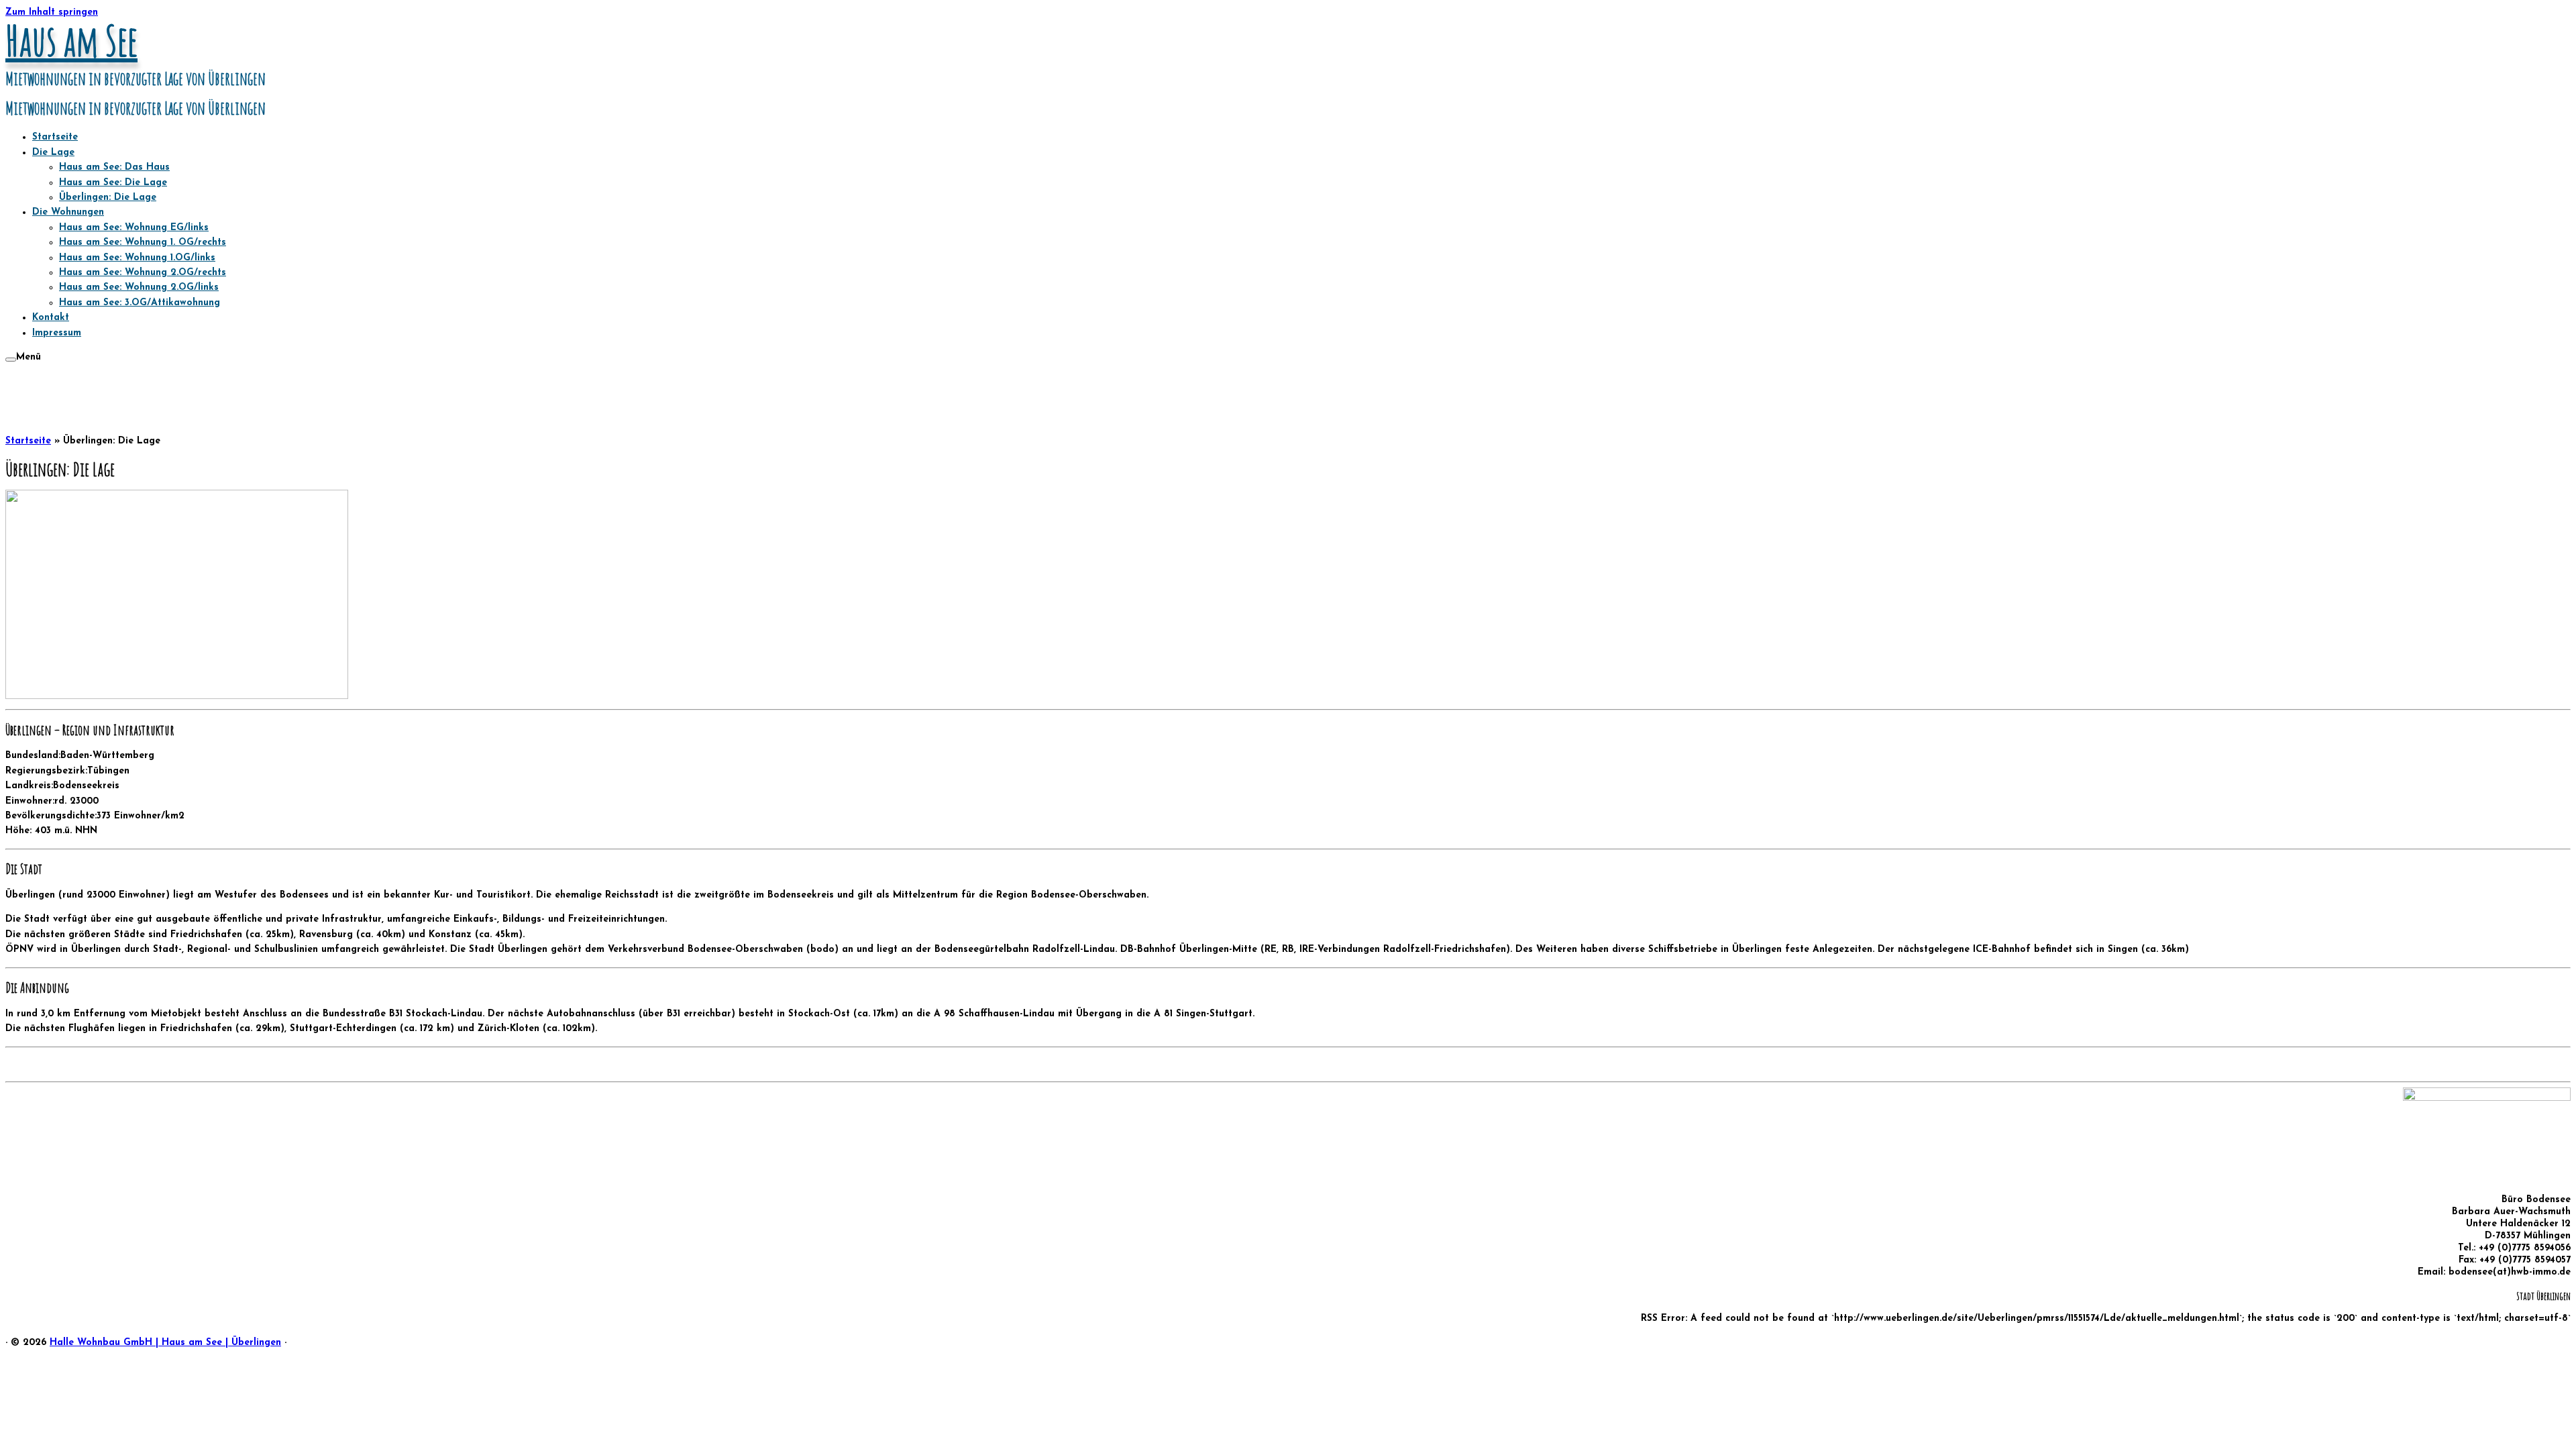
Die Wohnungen (68, 212)
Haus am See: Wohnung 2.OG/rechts (143, 273)
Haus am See (71, 40)
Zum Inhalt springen (52, 12)
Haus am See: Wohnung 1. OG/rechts (143, 243)
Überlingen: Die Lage (108, 198)
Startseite (55, 137)
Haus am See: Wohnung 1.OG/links (137, 258)
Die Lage (53, 153)
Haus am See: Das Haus (114, 167)
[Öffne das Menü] (11, 360)
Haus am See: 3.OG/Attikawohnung (140, 303)
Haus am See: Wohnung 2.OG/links (139, 287)
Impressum (57, 333)
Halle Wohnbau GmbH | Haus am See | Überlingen (165, 1343)
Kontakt (51, 318)
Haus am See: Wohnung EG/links (134, 228)
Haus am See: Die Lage (113, 183)
